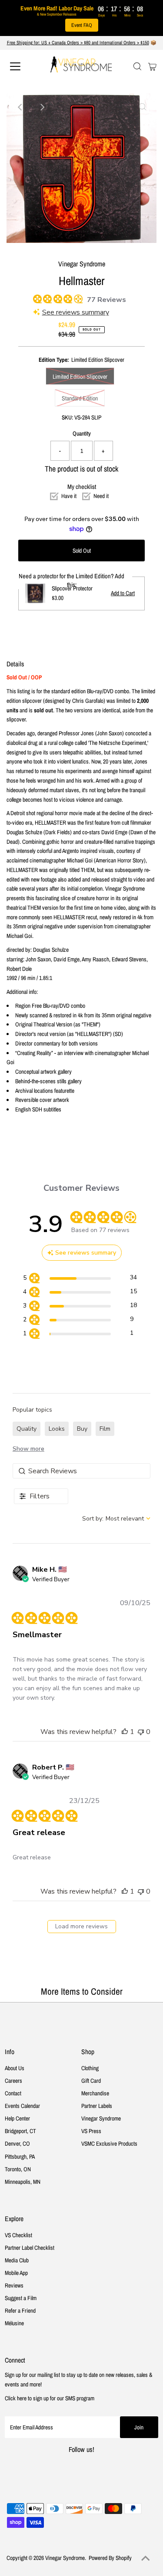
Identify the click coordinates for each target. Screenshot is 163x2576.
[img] (36, 298)
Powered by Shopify (110, 2558)
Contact (13, 2093)
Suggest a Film (21, 2298)
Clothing (90, 2068)
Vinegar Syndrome (101, 2118)
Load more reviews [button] (81, 1926)
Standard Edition (80, 398)
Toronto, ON (18, 2169)
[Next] (42, 107)
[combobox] (116, 1519)
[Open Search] (137, 66)
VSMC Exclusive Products (109, 2143)
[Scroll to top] (146, 2559)
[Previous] (20, 107)
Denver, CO (17, 2143)
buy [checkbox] (82, 1429)
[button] (125, 1732)
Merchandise (95, 2093)
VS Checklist (18, 2235)
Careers (13, 2081)
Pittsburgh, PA (20, 2156)
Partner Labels (97, 2106)
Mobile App (16, 2273)
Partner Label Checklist (30, 2248)
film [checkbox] (105, 1429)
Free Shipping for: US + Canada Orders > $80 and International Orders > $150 (78, 43)
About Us (15, 2068)
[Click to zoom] (143, 107)
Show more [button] (28, 1449)
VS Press (91, 2131)
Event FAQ (82, 25)
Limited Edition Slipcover (80, 377)
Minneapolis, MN (23, 2182)
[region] (80, 1279)
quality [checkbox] (27, 1429)
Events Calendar (22, 2106)
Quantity (82, 433)
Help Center (17, 2118)
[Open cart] (152, 66)
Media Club (17, 2260)
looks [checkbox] (57, 1429)
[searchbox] (81, 1471)
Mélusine (14, 2323)
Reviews (14, 2285)
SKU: (67, 417)
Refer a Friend (20, 2311)
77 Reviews (106, 300)
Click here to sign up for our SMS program (50, 2398)
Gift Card (91, 2081)
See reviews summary (76, 312)
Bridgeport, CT (20, 2131)
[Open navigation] (23, 66)
